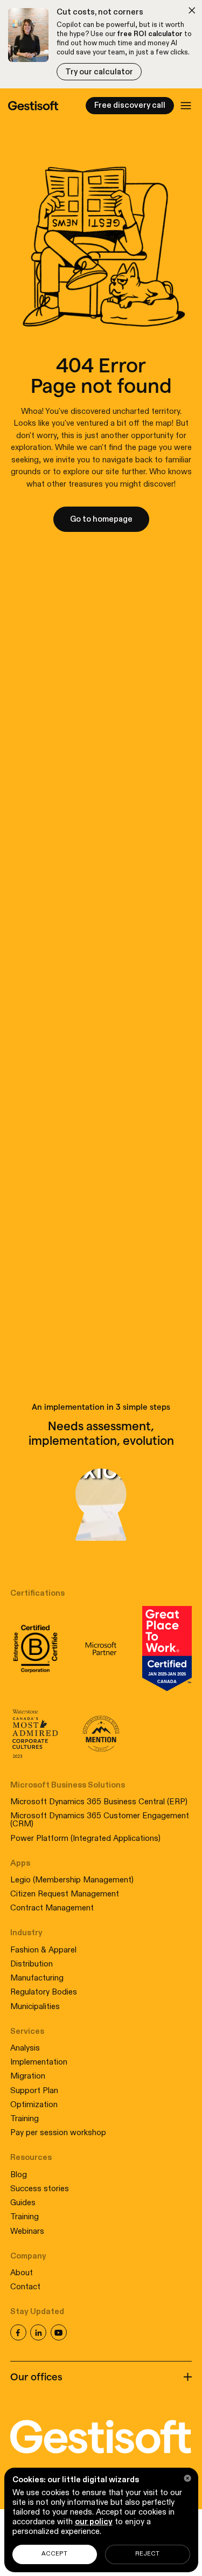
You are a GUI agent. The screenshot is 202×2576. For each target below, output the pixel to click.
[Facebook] (18, 2332)
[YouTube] (59, 2332)
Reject (147, 2554)
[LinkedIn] (38, 2332)
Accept (54, 2554)
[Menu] (186, 106)
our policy (94, 2522)
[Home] (33, 106)
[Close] (188, 2478)
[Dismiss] (192, 11)
